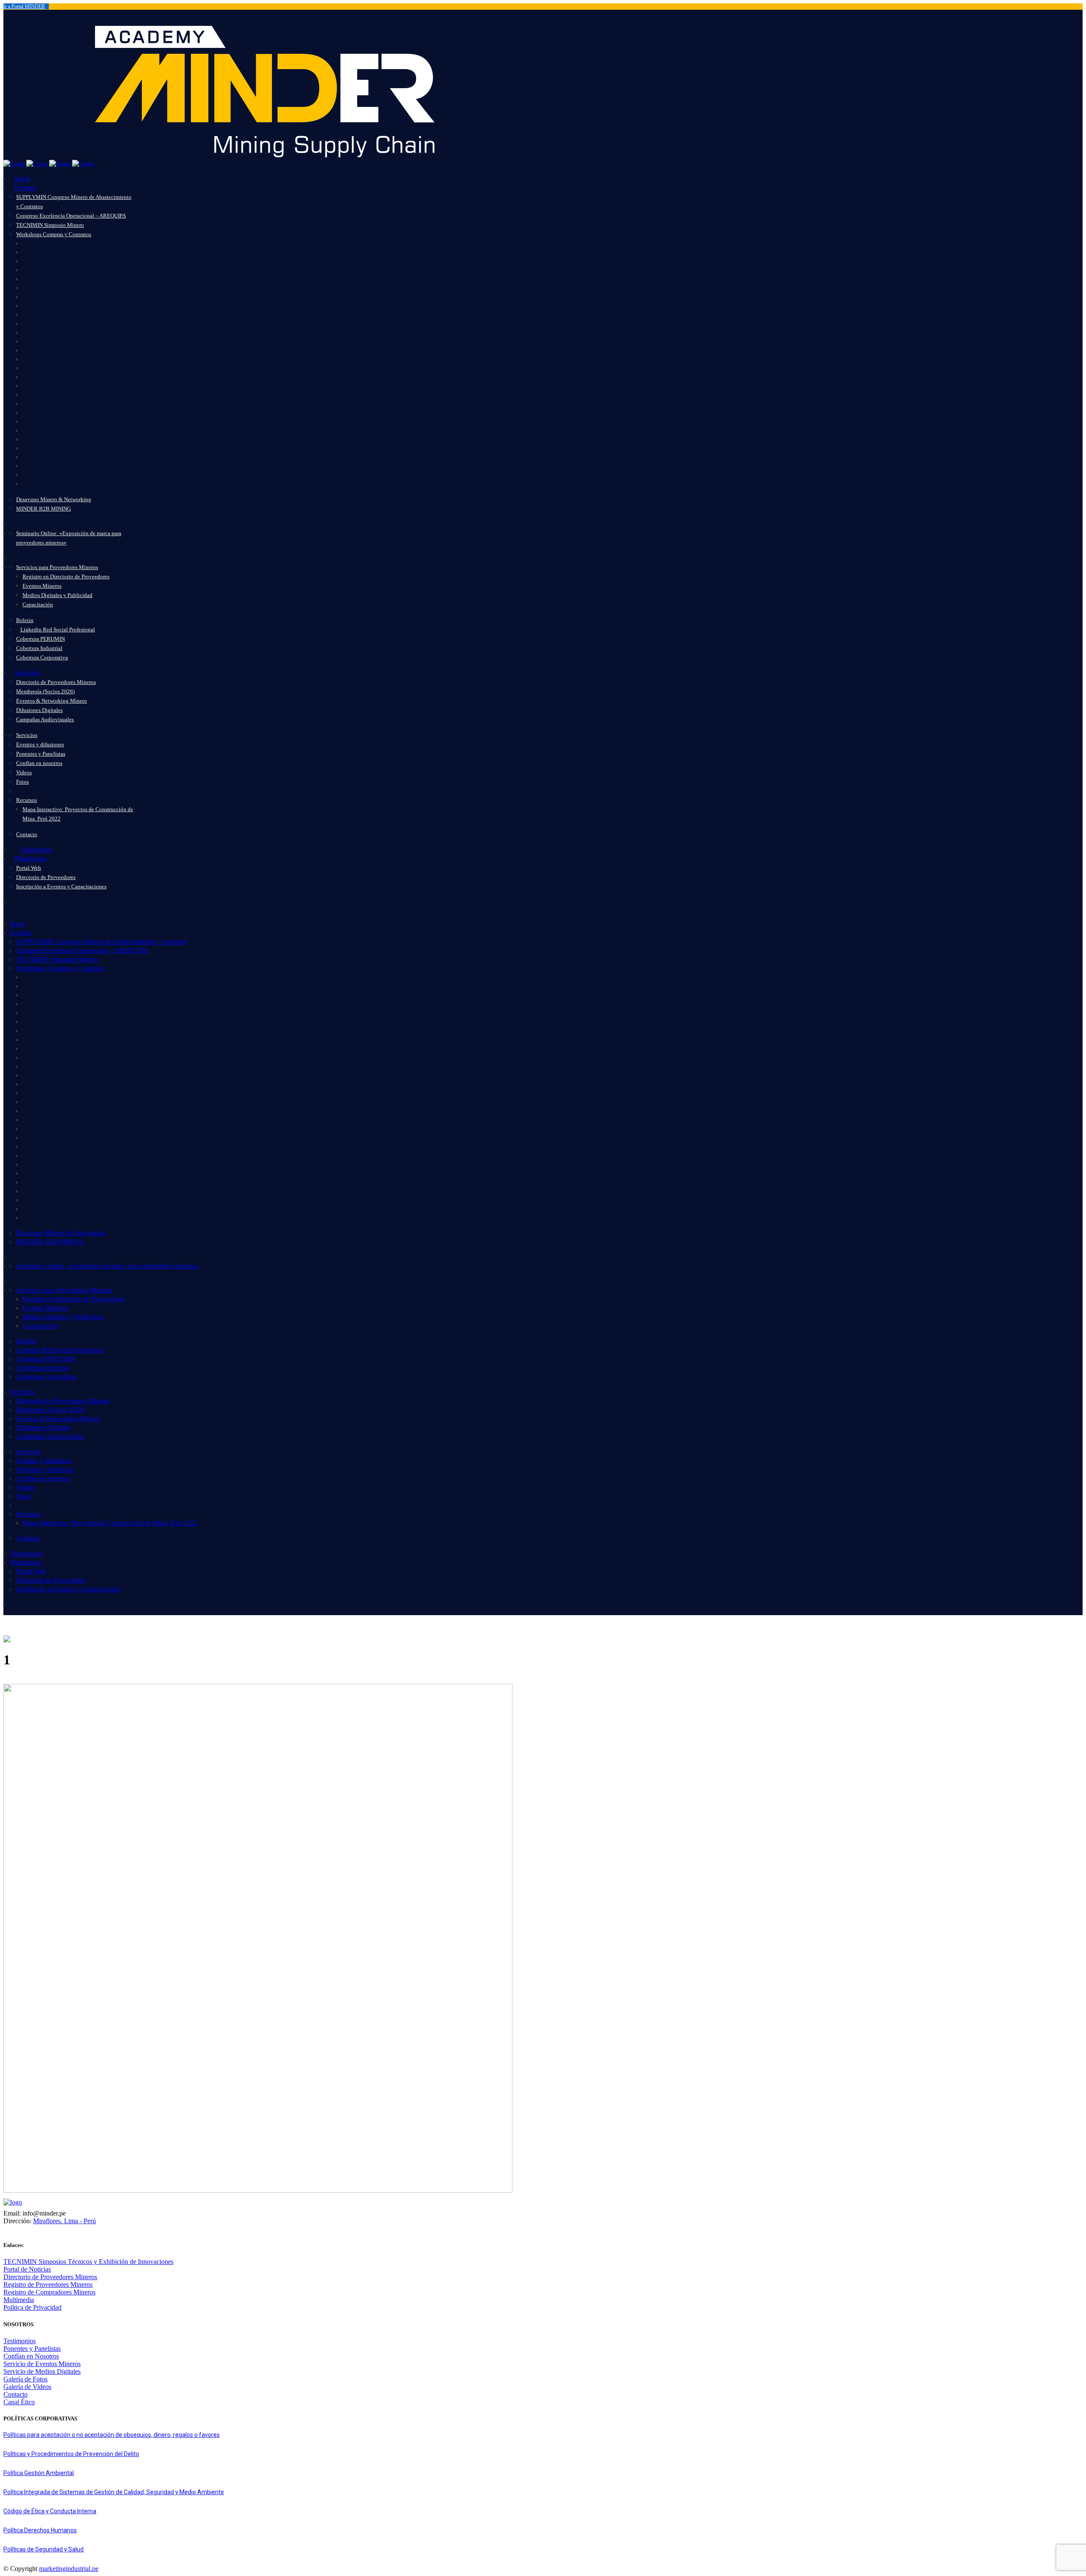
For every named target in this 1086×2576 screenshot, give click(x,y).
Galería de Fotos (25, 2379)
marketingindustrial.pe (69, 2569)
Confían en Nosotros (31, 2356)
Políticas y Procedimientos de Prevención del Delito (71, 2454)
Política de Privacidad (32, 2307)
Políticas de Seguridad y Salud (43, 2549)
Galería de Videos (27, 2387)
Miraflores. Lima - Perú (64, 2221)
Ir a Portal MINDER (24, 6)
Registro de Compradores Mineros (49, 2292)
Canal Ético (19, 2402)
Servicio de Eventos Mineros (42, 2364)
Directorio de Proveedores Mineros (50, 2277)
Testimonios (20, 2341)
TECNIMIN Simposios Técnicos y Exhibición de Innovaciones (88, 2262)
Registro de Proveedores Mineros (48, 2284)
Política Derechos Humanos (40, 2530)
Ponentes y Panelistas (32, 2349)
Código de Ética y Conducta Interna (50, 2511)
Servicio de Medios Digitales (42, 2371)
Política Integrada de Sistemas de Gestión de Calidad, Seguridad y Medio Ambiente (114, 2492)
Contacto (15, 2394)
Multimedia (19, 2300)
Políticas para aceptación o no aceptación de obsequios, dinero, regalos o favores (112, 2435)
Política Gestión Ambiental (39, 2473)
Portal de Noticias (27, 2269)
